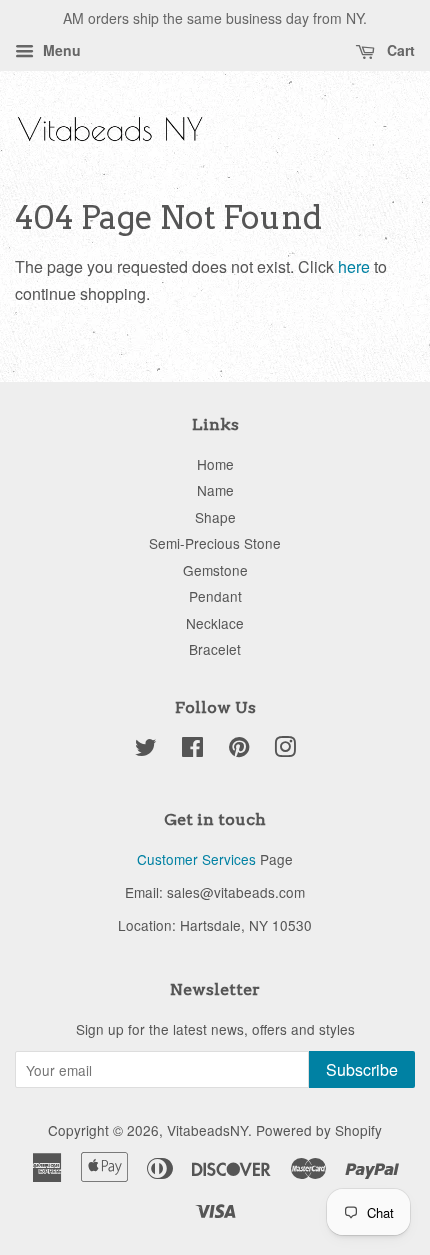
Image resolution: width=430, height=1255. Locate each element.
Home (215, 464)
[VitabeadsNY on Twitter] (146, 750)
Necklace (215, 623)
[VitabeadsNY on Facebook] (192, 750)
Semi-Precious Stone (215, 543)
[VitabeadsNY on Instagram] (285, 750)
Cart (399, 50)
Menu (60, 50)
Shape (215, 517)
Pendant (215, 596)
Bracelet (215, 649)
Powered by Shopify (319, 1130)
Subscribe (362, 1069)
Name (215, 490)
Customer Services (196, 859)
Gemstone (215, 570)
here (354, 266)
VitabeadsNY (207, 1130)
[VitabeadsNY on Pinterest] (239, 750)
